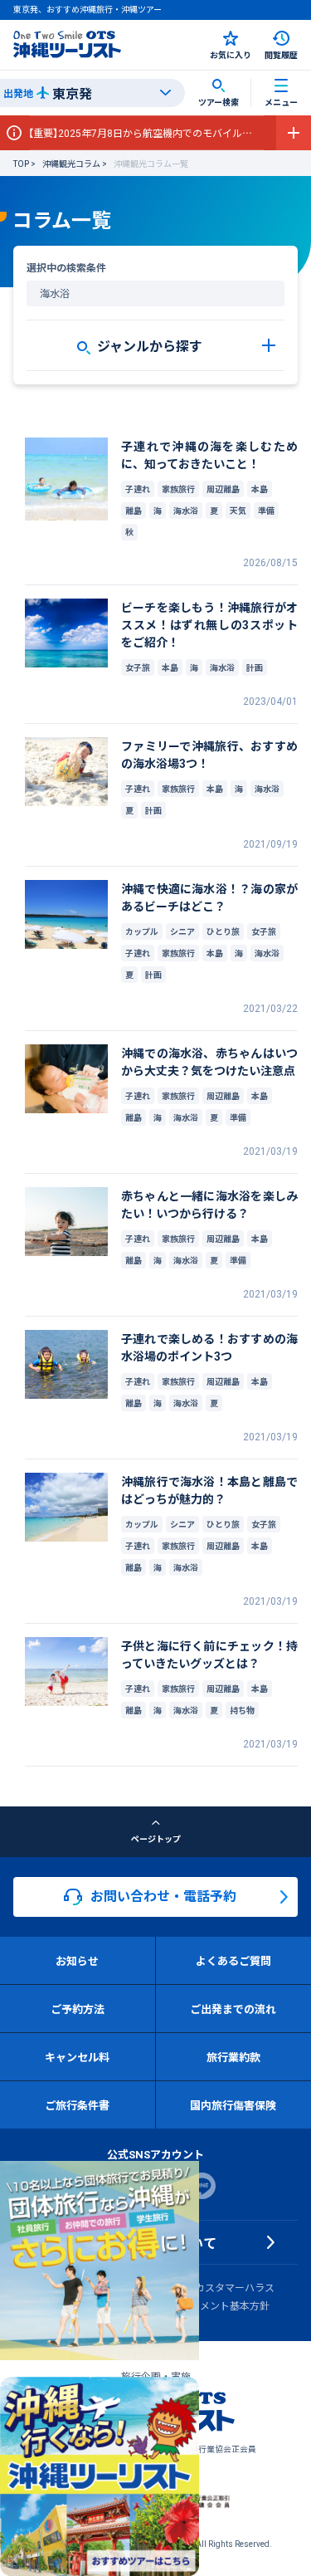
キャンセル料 (77, 2057)
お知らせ (77, 1960)
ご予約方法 (78, 2009)
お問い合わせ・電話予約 (163, 1895)
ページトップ (156, 1838)
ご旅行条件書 (77, 2105)
